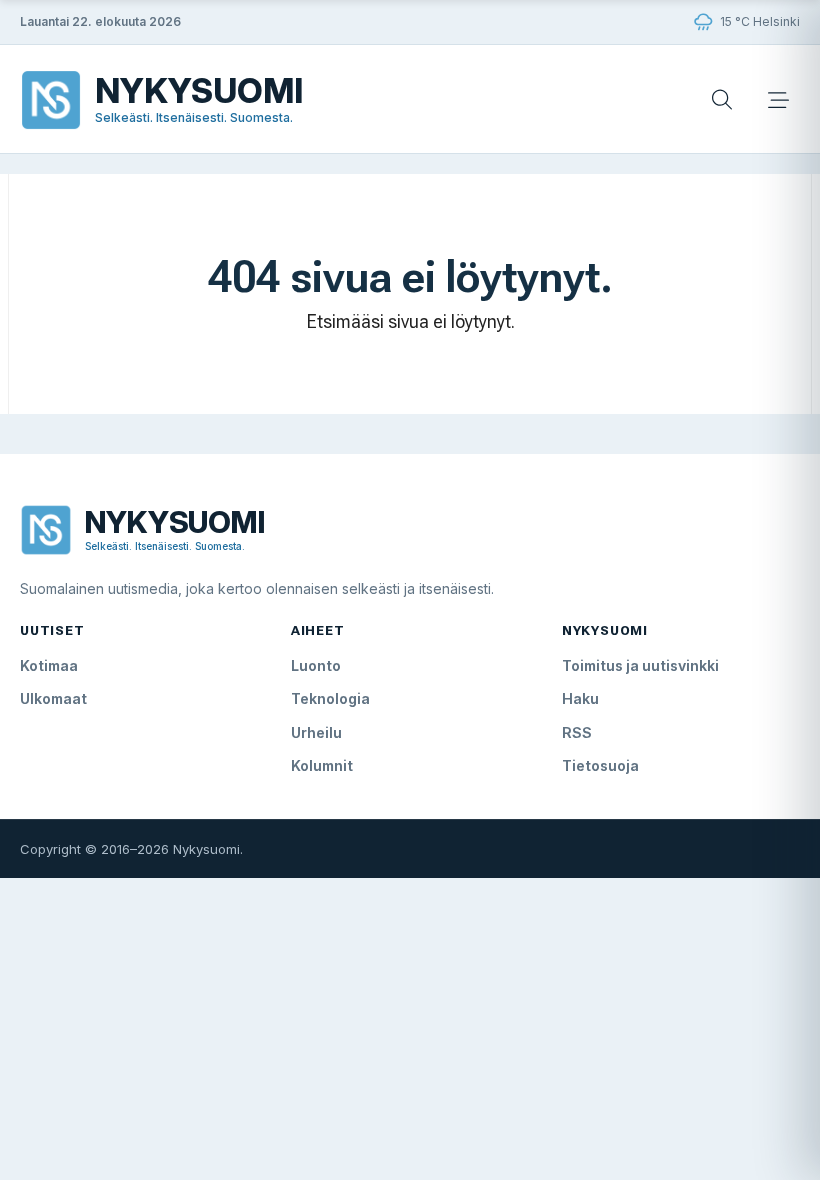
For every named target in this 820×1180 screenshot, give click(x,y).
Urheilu (316, 732)
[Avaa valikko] (778, 100)
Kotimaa (49, 665)
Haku (580, 698)
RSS (577, 732)
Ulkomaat (53, 698)
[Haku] (722, 100)
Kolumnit (322, 765)
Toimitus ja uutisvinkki (640, 665)
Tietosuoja (600, 765)
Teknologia (330, 698)
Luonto (316, 665)
